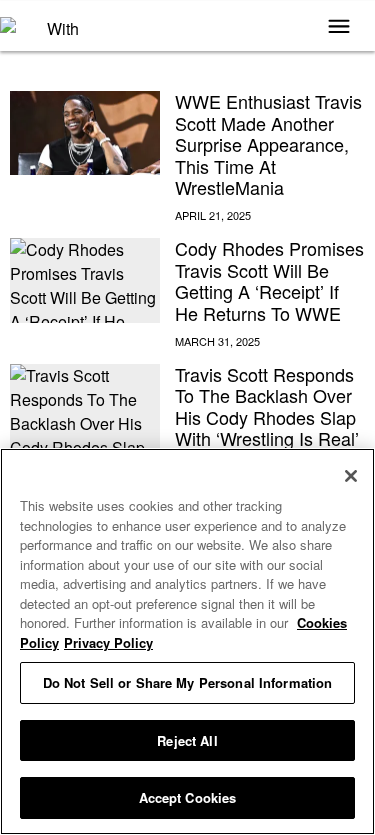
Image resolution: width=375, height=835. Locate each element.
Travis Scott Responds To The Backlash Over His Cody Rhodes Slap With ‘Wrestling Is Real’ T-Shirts (267, 417)
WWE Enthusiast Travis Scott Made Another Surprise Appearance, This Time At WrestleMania (268, 144)
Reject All (187, 740)
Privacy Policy (108, 642)
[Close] (351, 476)
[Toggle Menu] (339, 28)
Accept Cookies (188, 797)
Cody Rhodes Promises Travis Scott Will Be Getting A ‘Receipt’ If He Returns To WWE (269, 280)
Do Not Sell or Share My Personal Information (188, 682)
